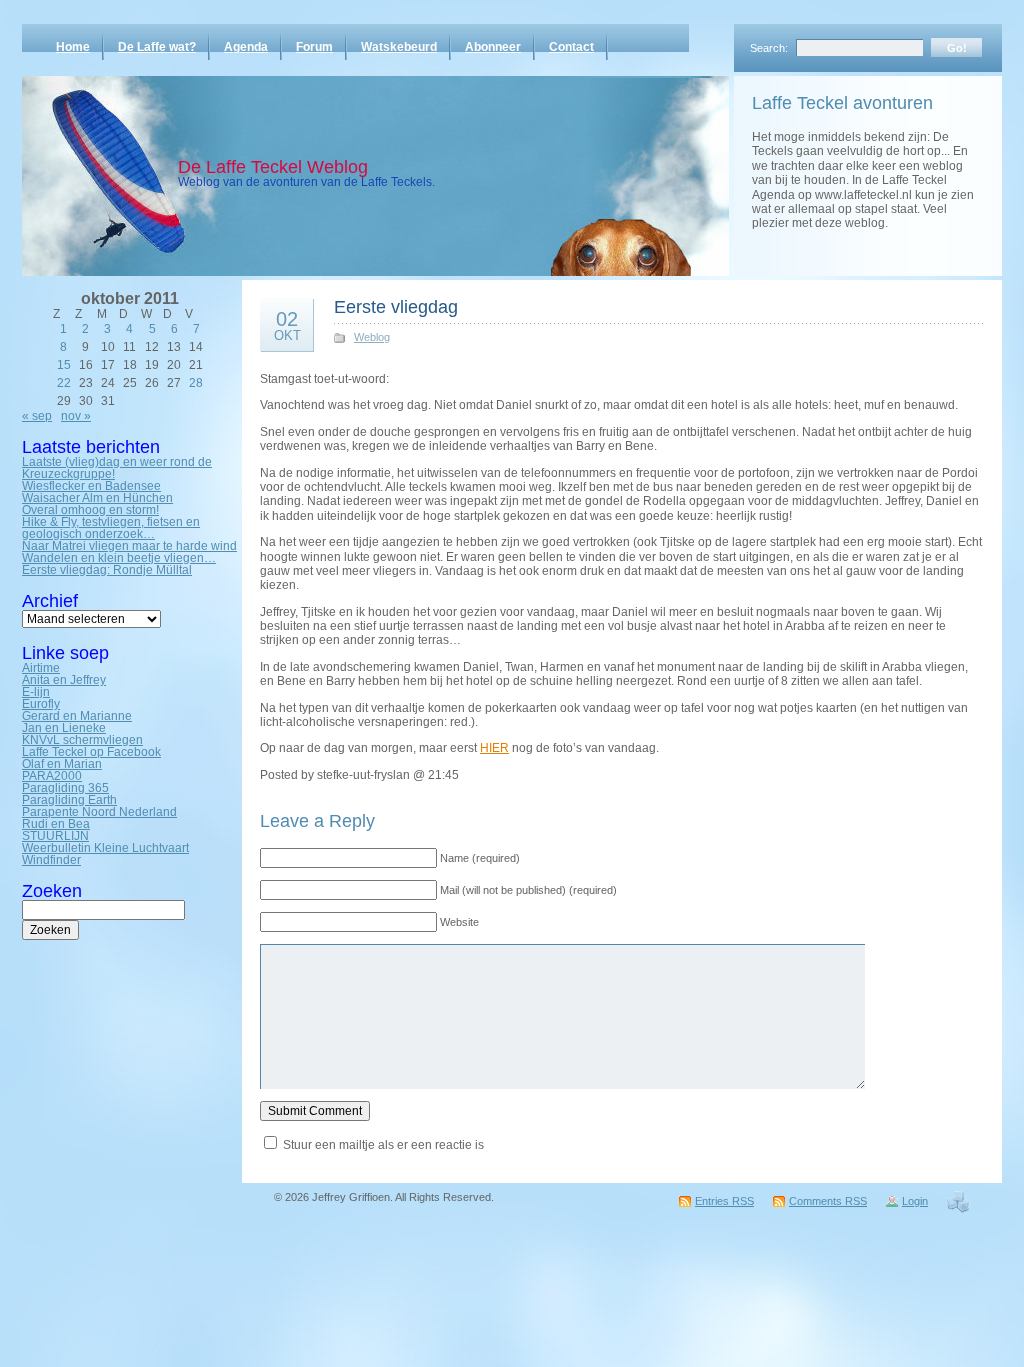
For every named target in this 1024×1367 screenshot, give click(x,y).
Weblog (372, 337)
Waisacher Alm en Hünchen (97, 498)
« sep (37, 416)
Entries (724, 1201)
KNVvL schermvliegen (82, 740)
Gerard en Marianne (77, 716)
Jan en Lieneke (64, 728)
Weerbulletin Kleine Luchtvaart (105, 848)
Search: (769, 48)
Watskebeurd (399, 47)
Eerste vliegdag (396, 307)
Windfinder (51, 860)
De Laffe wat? (157, 47)
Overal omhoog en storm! (90, 510)
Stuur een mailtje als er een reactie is (383, 1145)
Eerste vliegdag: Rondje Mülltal (107, 570)
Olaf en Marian (62, 764)
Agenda (246, 47)
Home (73, 47)
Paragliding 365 (65, 788)
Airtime (41, 668)
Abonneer (493, 47)
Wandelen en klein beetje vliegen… (119, 558)
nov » (76, 416)
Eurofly (41, 704)
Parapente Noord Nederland (99, 812)
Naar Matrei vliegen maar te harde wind (129, 546)
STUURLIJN (55, 836)
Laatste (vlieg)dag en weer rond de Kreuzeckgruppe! (117, 468)
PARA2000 (52, 776)
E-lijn (36, 692)
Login (915, 1201)
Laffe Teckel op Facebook (91, 752)
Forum (314, 47)
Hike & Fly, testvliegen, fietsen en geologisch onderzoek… (111, 528)
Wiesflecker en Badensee (91, 486)
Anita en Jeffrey (64, 680)
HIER (494, 748)
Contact (571, 47)
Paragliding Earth (69, 800)
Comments (828, 1201)
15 (64, 365)
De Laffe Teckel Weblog (273, 167)
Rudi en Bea (56, 824)
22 (64, 383)
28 (196, 383)
